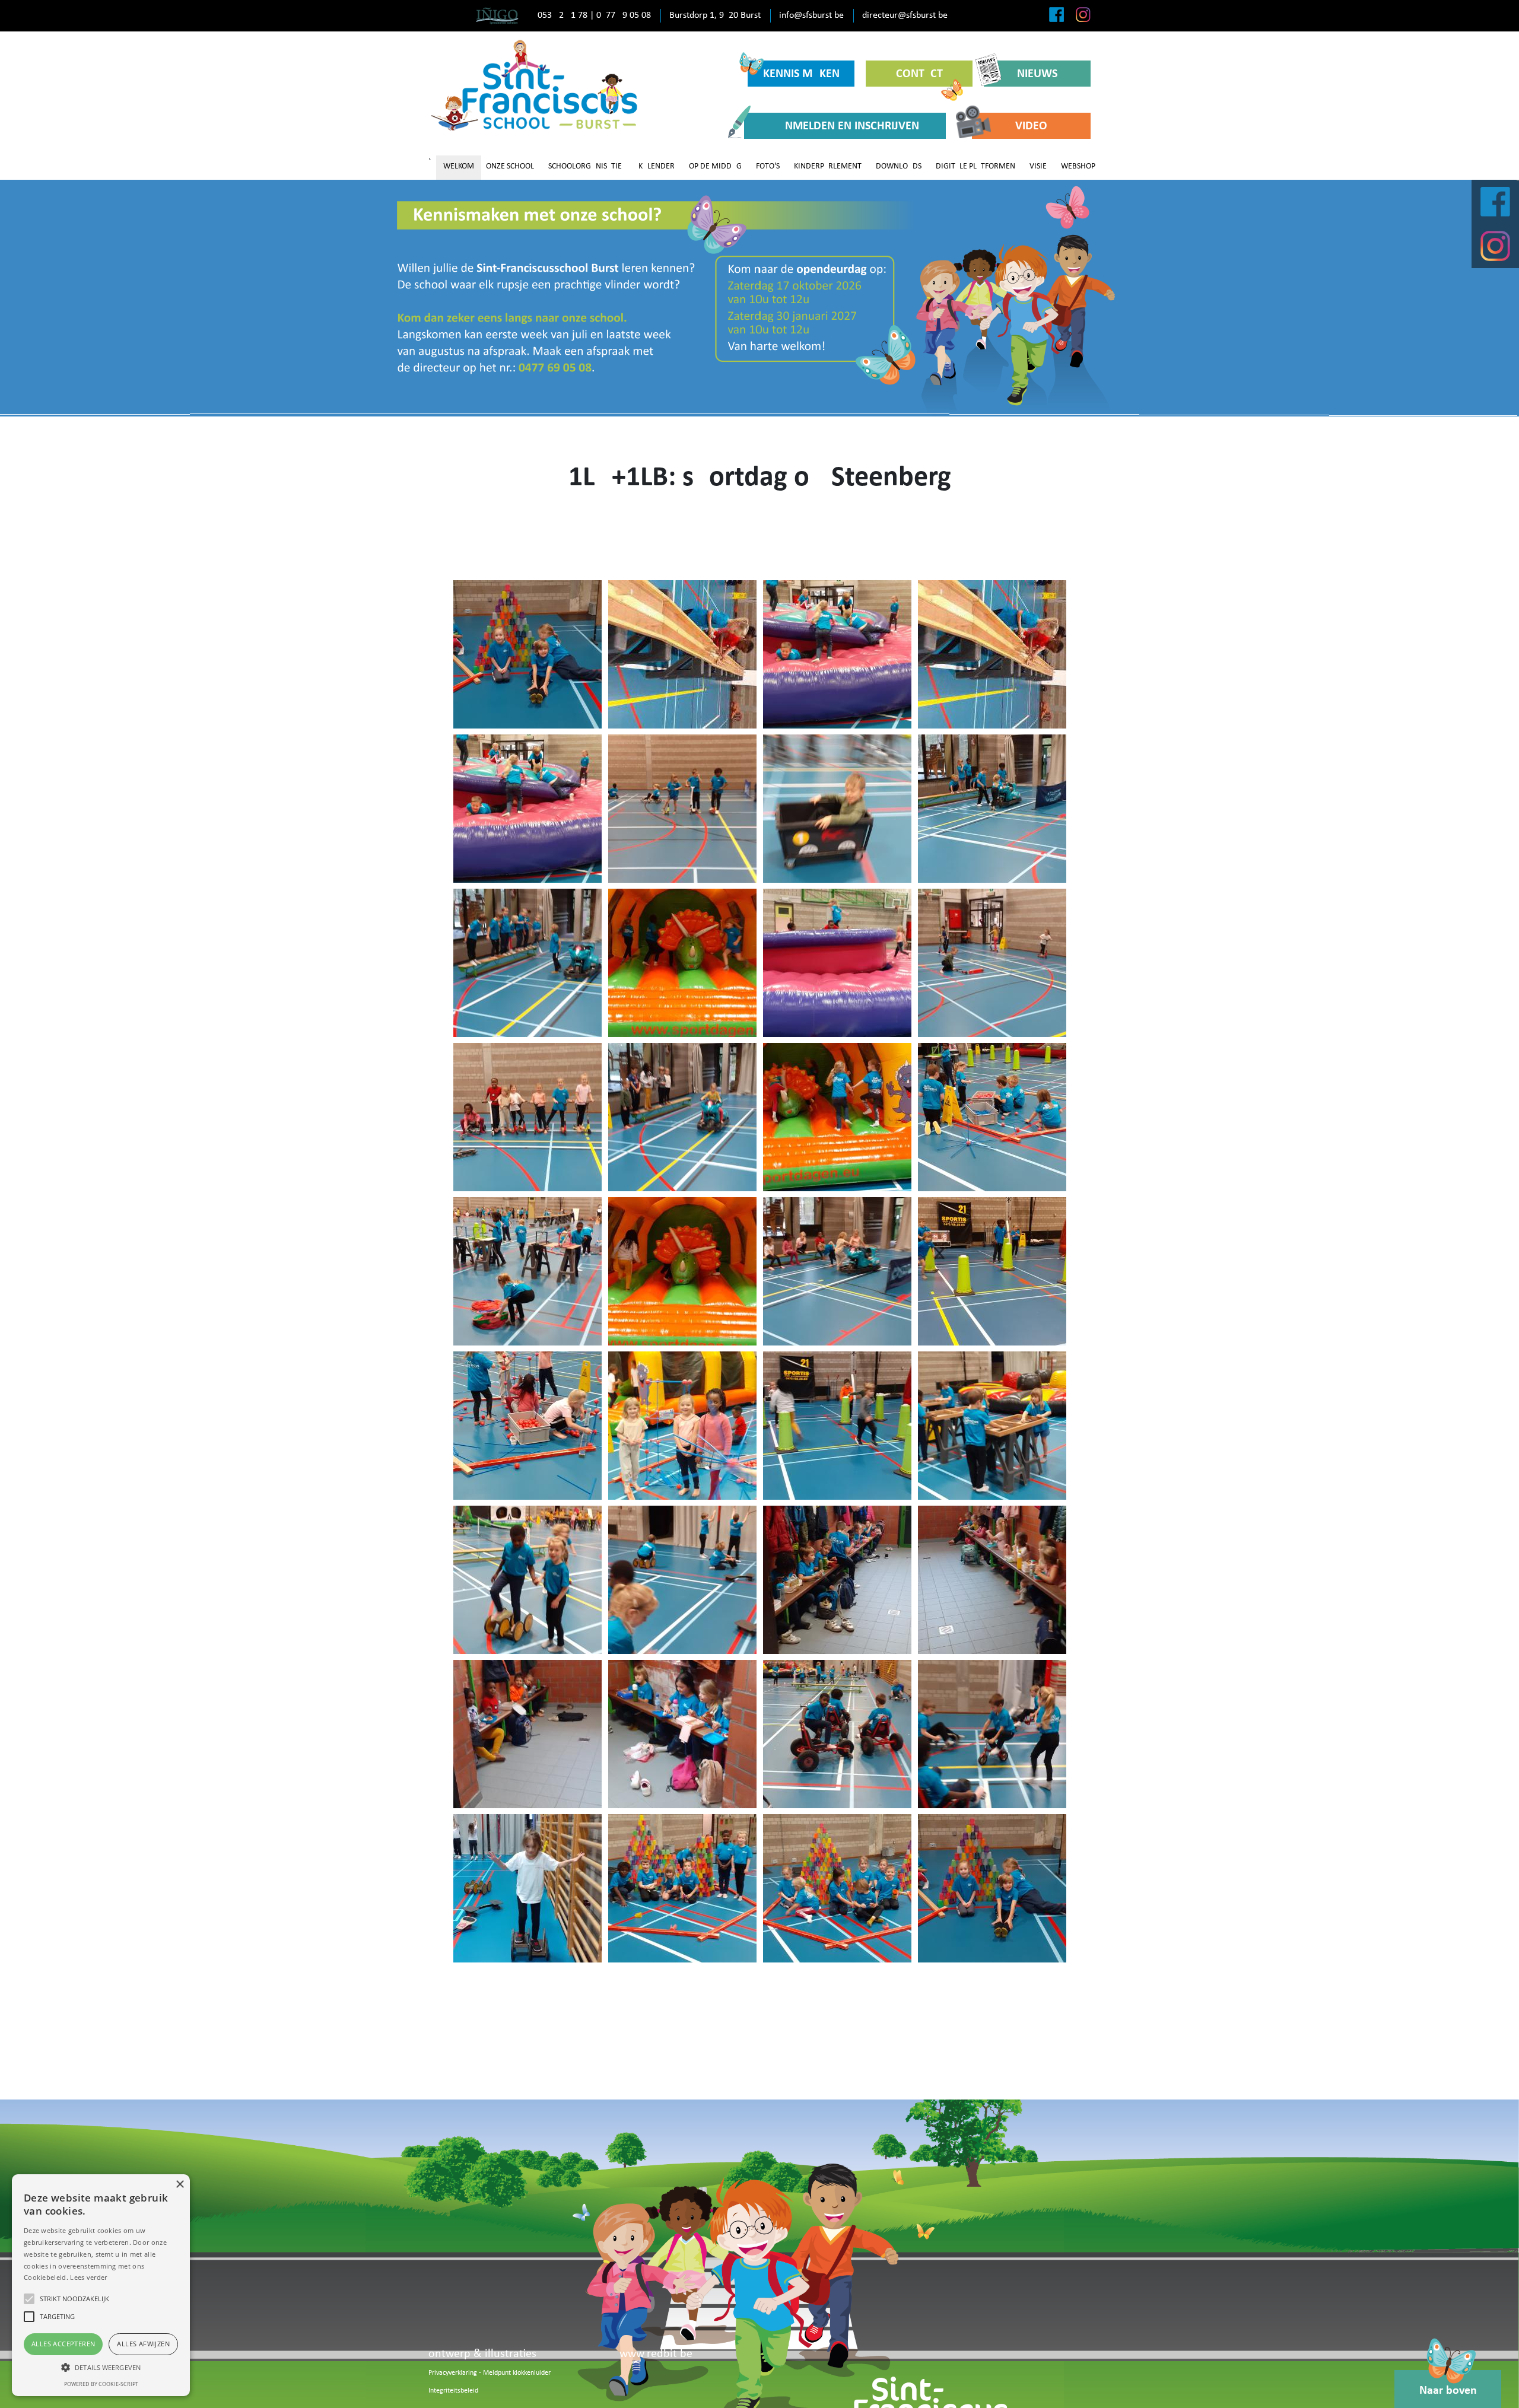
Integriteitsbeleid (453, 2391)
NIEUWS (1037, 74)
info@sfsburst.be (811, 15)
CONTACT (919, 74)
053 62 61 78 (563, 15)
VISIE (1038, 166)
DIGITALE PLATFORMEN (975, 166)
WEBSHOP (1078, 166)
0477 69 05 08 (624, 15)
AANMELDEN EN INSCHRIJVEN (845, 126)
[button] (101, 2367)
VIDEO (1031, 126)
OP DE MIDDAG (715, 166)
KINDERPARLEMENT (828, 166)
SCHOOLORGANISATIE (585, 166)
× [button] (179, 2185)
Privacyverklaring (453, 2373)
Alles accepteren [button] (63, 2344)
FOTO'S (768, 166)
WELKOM (459, 166)
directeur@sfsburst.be (905, 15)
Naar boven (1448, 2391)
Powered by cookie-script (101, 2384)
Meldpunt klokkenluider (517, 2373)
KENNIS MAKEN (801, 74)
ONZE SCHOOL (510, 166)
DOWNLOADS (899, 166)
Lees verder (88, 2277)
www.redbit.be (656, 2354)
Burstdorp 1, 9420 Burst (715, 15)
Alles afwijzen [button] (143, 2344)
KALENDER (657, 166)
